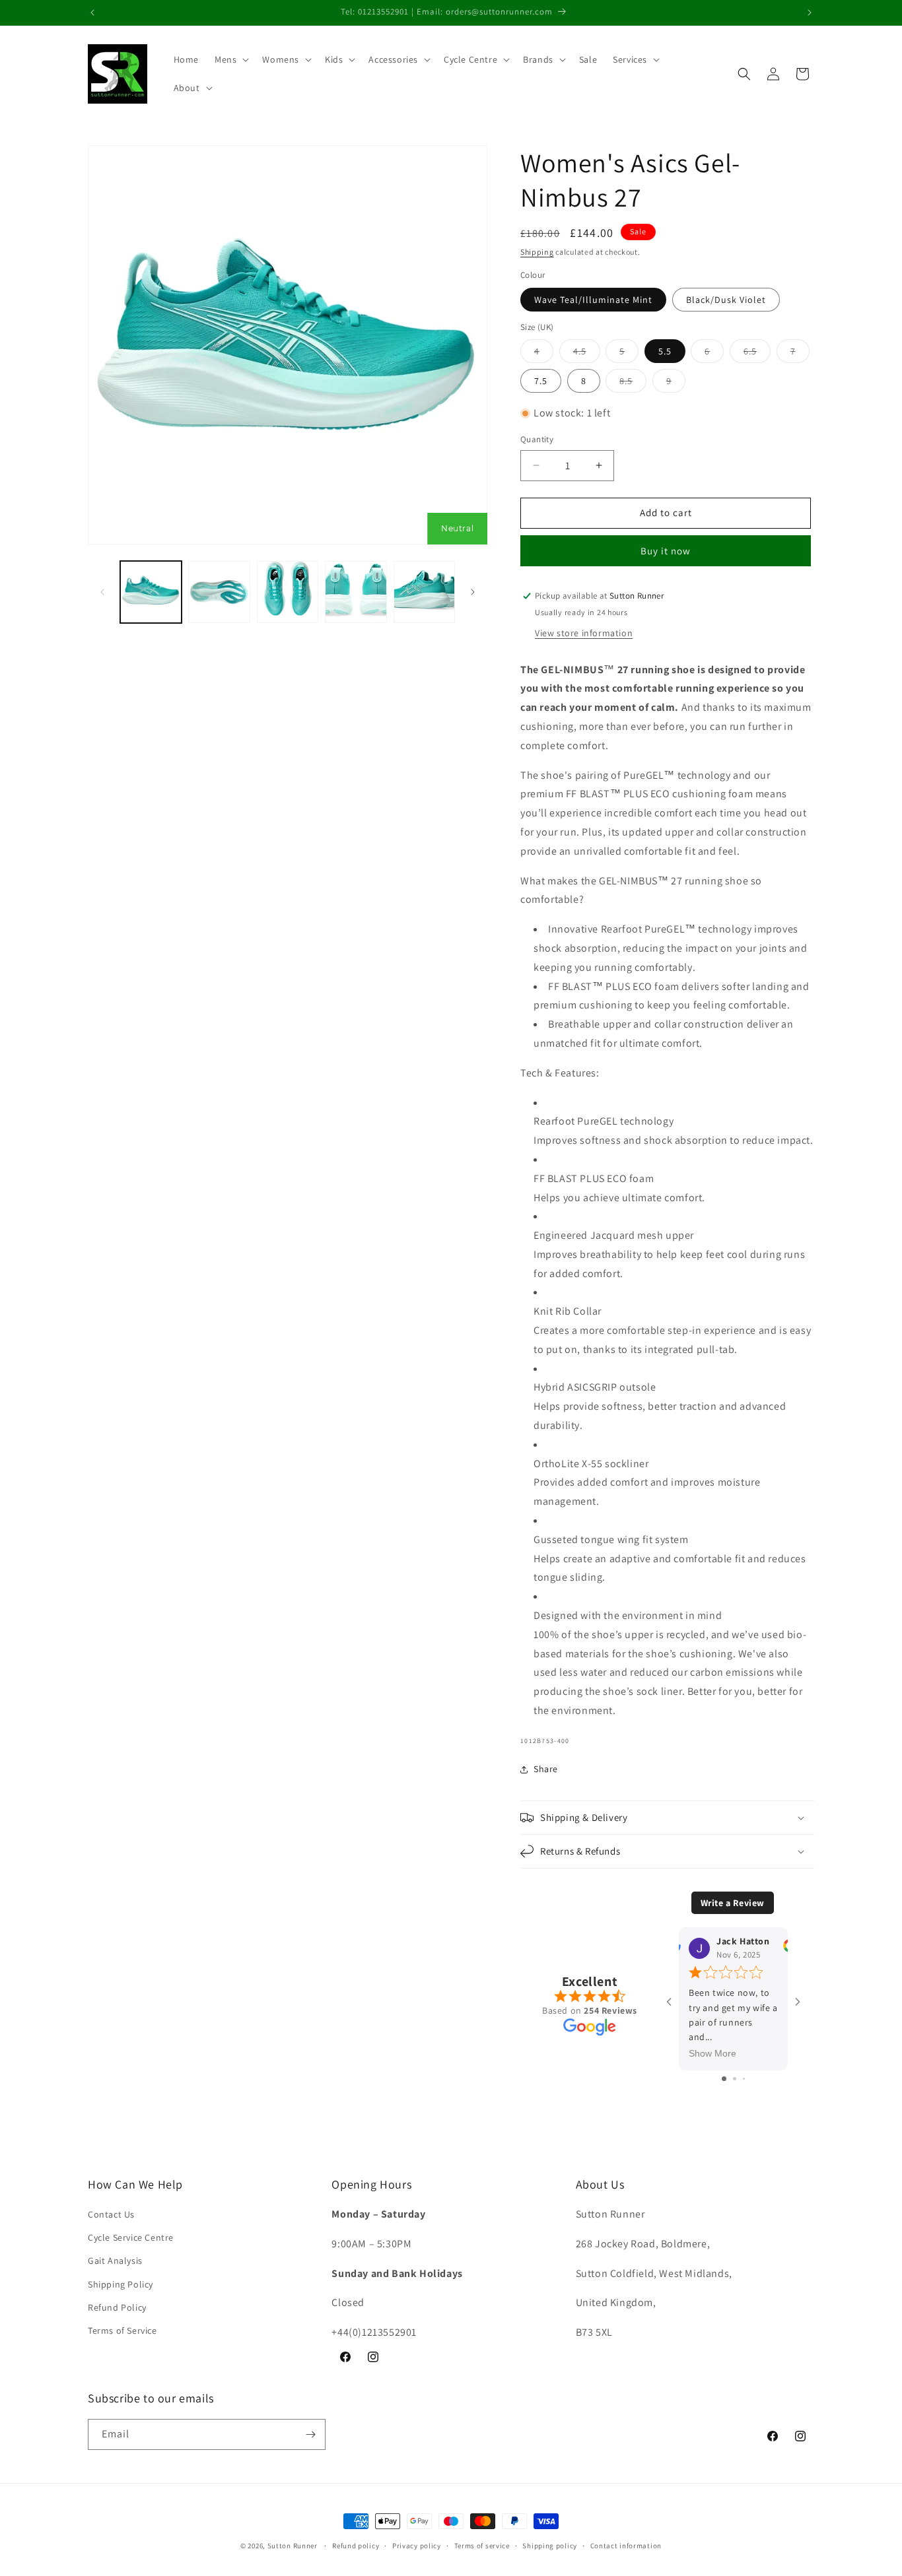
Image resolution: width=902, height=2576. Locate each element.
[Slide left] (102, 592)
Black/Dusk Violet (726, 300)
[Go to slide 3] (744, 2079)
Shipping (537, 252)
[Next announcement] (810, 13)
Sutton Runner (293, 2546)
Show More (712, 2053)
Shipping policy (550, 2546)
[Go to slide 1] (724, 2079)
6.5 (757, 354)
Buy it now (666, 551)
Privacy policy (417, 2546)
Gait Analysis (115, 2261)
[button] (230, 59)
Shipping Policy (121, 2284)
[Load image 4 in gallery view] (356, 592)
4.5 (587, 354)
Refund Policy (117, 2307)
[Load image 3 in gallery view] (288, 592)
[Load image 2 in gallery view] (219, 592)
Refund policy (356, 2546)
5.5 (665, 351)
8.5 (633, 383)
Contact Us (111, 2215)
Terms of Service (122, 2331)
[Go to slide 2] (735, 2079)
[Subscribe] (310, 2434)
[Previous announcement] (92, 13)
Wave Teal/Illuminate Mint (593, 300)
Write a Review (733, 1903)
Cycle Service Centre (131, 2238)
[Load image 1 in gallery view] (151, 592)
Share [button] (546, 1769)
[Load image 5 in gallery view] (424, 592)
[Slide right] (473, 592)
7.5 (541, 381)
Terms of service (482, 2546)
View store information (584, 633)
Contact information (626, 2546)
